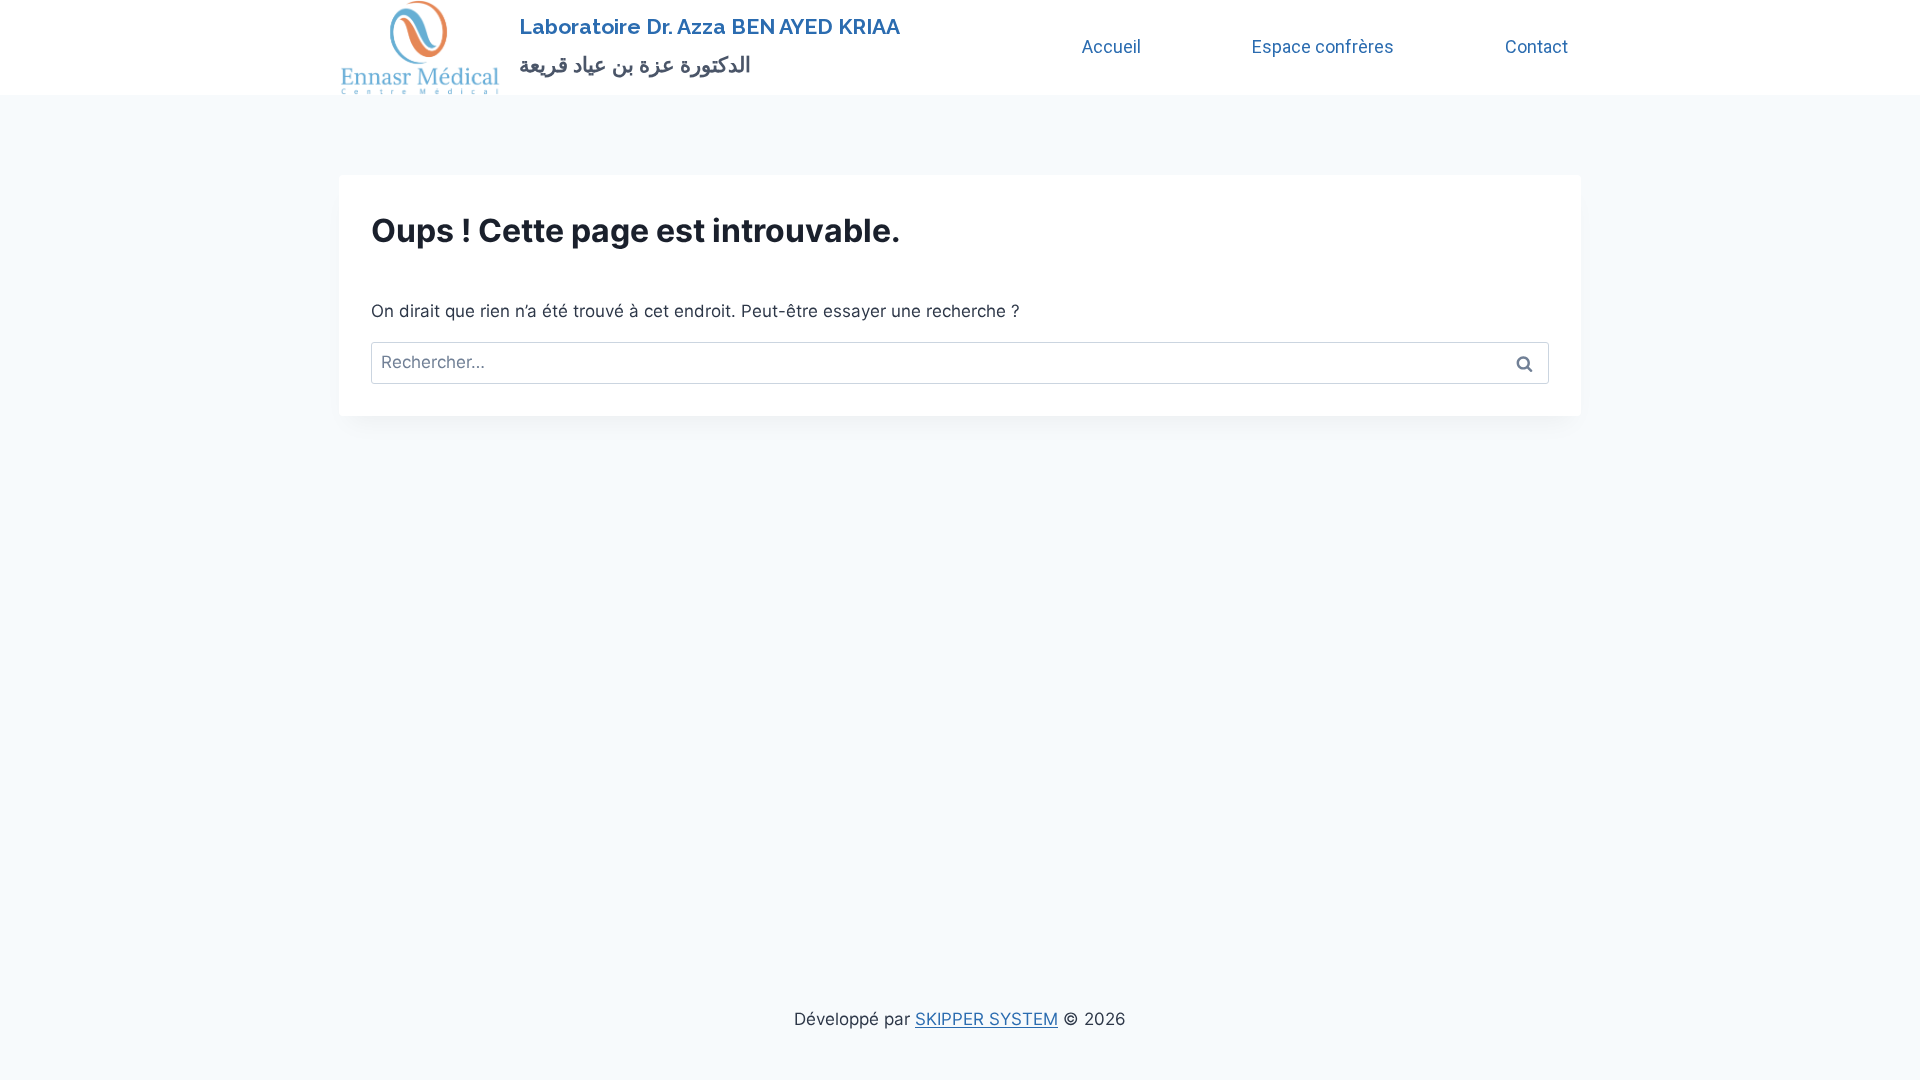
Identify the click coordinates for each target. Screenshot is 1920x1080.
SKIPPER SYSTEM (986, 1019)
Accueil (1111, 46)
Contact (1536, 46)
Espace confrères (1323, 46)
